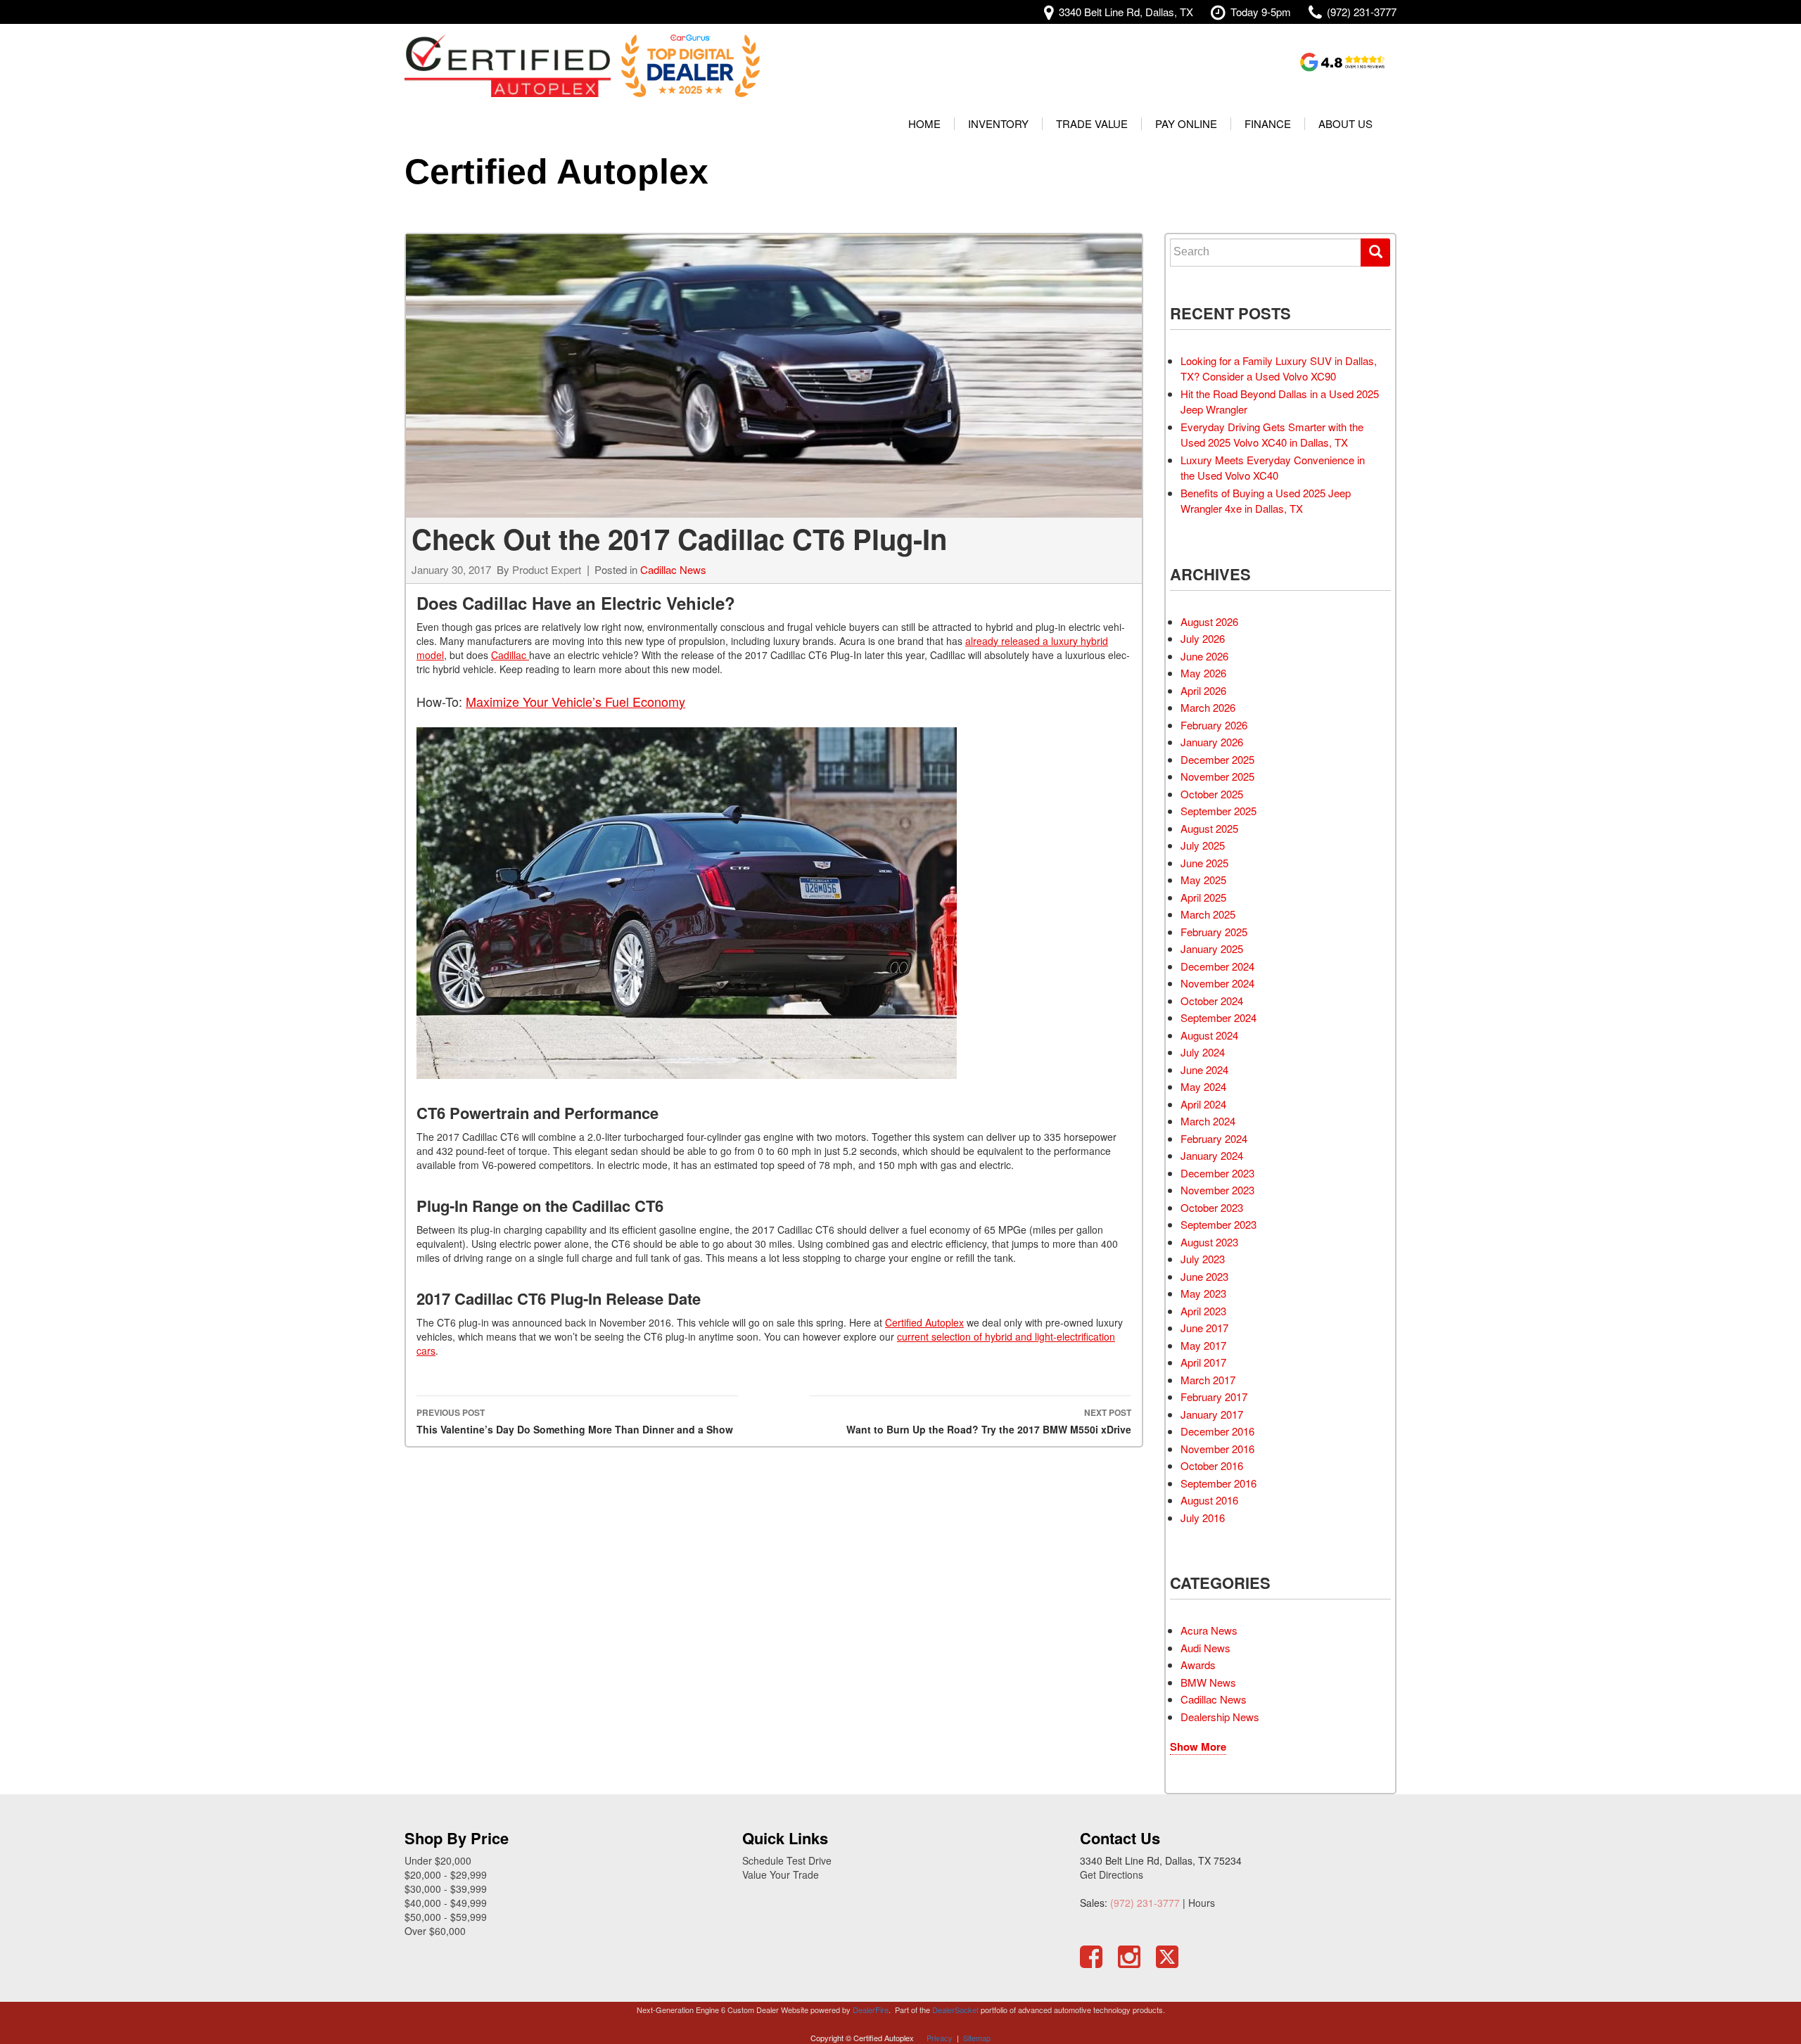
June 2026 (1204, 656)
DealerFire (871, 2010)
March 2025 (1208, 914)
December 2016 (1217, 1431)
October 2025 (1212, 794)
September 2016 (1218, 1483)
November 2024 (1217, 983)
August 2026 (1209, 621)
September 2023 (1218, 1224)
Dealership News (1220, 1717)
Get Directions (1112, 1874)
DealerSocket (955, 2010)
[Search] (1375, 253)
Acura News (1209, 1630)
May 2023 (1203, 1293)
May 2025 (1203, 880)
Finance (1268, 123)
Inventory (998, 123)
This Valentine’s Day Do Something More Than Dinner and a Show (575, 1421)
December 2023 (1217, 1173)
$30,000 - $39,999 (446, 1889)
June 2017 (1204, 1328)
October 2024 (1212, 1001)
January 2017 (1212, 1414)
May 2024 (1203, 1086)
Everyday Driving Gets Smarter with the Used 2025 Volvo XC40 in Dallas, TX (1272, 435)
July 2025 (1203, 845)
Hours (1202, 1903)
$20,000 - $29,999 (446, 1874)
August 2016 (1209, 1500)
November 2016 (1217, 1449)
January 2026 (1212, 742)
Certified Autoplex (556, 172)
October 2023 (1212, 1207)
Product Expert (547, 569)
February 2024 (1214, 1138)
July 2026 (1203, 638)
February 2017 (1214, 1397)
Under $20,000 (438, 1860)
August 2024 (1209, 1035)
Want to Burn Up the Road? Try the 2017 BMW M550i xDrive (989, 1421)
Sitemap (977, 2038)
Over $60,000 (435, 1931)
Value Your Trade (781, 1874)
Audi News (1205, 1648)
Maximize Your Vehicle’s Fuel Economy (575, 701)
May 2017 (1203, 1345)
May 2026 (1203, 673)
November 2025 (1217, 776)
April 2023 (1203, 1311)
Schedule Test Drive (787, 1860)
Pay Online (1186, 123)
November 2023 (1217, 1190)
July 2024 (1203, 1052)
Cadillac (510, 655)
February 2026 (1214, 725)
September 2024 (1218, 1017)
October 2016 (1212, 1465)
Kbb (1242, 62)
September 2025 (1218, 811)
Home (924, 123)
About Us (1345, 123)
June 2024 (1204, 1069)
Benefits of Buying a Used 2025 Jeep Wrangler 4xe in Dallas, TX (1266, 501)
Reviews (1343, 62)
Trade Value (1092, 123)
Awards (1198, 1665)
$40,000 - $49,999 (446, 1903)
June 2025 (1204, 863)
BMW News (1208, 1682)
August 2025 (1209, 828)
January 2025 (1212, 948)
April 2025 (1203, 897)
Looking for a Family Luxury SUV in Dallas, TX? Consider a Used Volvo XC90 (1279, 369)
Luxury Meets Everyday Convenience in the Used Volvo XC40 (1273, 468)
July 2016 (1203, 1518)
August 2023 (1209, 1242)
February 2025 (1214, 932)
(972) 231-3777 (1145, 1903)
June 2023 (1204, 1276)
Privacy (940, 2038)
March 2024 (1208, 1121)
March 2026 (1208, 707)
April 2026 (1203, 690)
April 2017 (1203, 1362)
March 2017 (1208, 1380)
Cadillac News (673, 569)
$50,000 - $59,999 (446, 1917)
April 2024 (1203, 1104)
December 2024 (1217, 966)
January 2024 (1212, 1155)
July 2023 (1203, 1259)
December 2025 (1217, 759)
